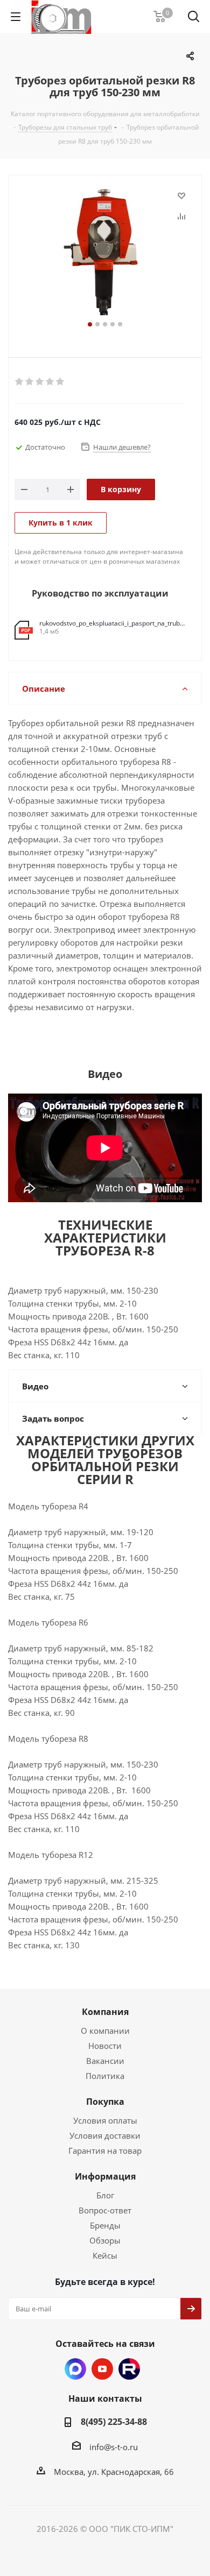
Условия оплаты (105, 2120)
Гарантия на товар (105, 2151)
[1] (20, 382)
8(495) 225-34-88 (114, 2422)
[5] (61, 382)
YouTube (102, 2369)
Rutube (129, 2369)
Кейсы (105, 2255)
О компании (105, 2031)
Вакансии (105, 2061)
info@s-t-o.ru (114, 2447)
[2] (30, 382)
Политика (105, 2076)
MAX (75, 2369)
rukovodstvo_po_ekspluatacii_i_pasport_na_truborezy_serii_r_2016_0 (112, 623)
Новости (105, 2046)
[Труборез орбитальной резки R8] (105, 253)
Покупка (105, 2102)
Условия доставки (105, 2135)
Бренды (105, 2225)
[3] (40, 382)
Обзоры (105, 2240)
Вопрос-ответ (105, 2210)
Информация (105, 2176)
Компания (105, 2012)
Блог (105, 2195)
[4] (50, 382)
